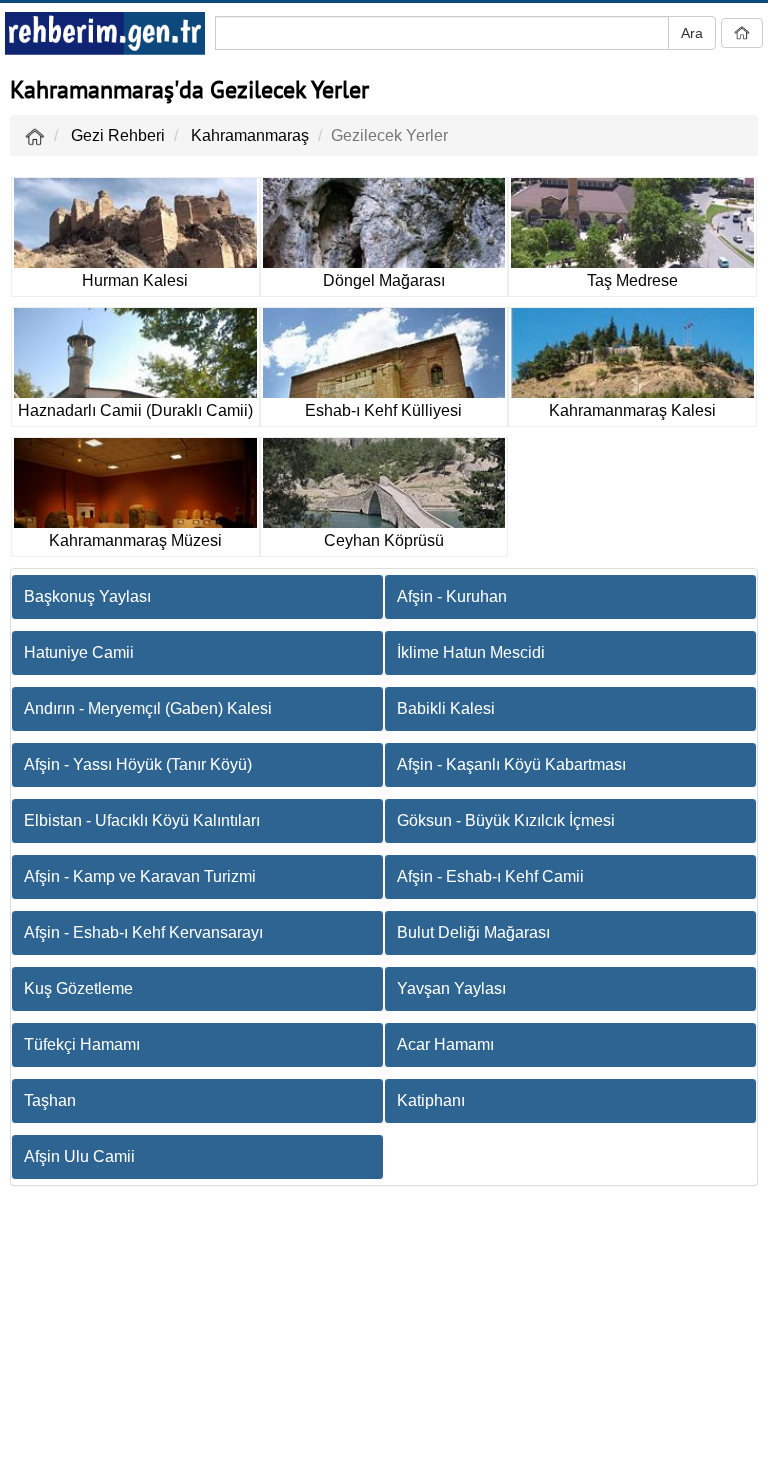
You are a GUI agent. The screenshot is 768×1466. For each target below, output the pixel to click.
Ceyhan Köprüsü (384, 540)
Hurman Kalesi (135, 280)
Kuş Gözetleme (78, 988)
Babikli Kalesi (446, 708)
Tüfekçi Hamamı (82, 1044)
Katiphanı (431, 1100)
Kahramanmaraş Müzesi (135, 540)
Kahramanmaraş (250, 135)
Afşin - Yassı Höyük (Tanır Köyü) (138, 764)
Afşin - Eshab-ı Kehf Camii (490, 876)
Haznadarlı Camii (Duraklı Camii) (135, 410)
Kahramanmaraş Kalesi (632, 410)
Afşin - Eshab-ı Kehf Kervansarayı (143, 932)
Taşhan (50, 1100)
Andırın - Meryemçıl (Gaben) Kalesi (148, 708)
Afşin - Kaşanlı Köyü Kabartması (511, 764)
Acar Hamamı (445, 1044)
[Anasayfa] (35, 135)
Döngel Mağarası (384, 280)
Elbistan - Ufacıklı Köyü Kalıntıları (142, 820)
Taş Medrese (632, 280)
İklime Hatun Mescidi (471, 652)
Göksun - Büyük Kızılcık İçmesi (506, 820)
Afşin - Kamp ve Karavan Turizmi (140, 876)
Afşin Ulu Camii (79, 1156)
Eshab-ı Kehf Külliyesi (383, 410)
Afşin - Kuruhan (452, 596)
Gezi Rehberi (118, 135)
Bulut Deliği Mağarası (473, 932)
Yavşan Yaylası (451, 988)
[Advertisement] (384, 1331)
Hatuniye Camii (79, 652)
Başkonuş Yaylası (87, 596)
